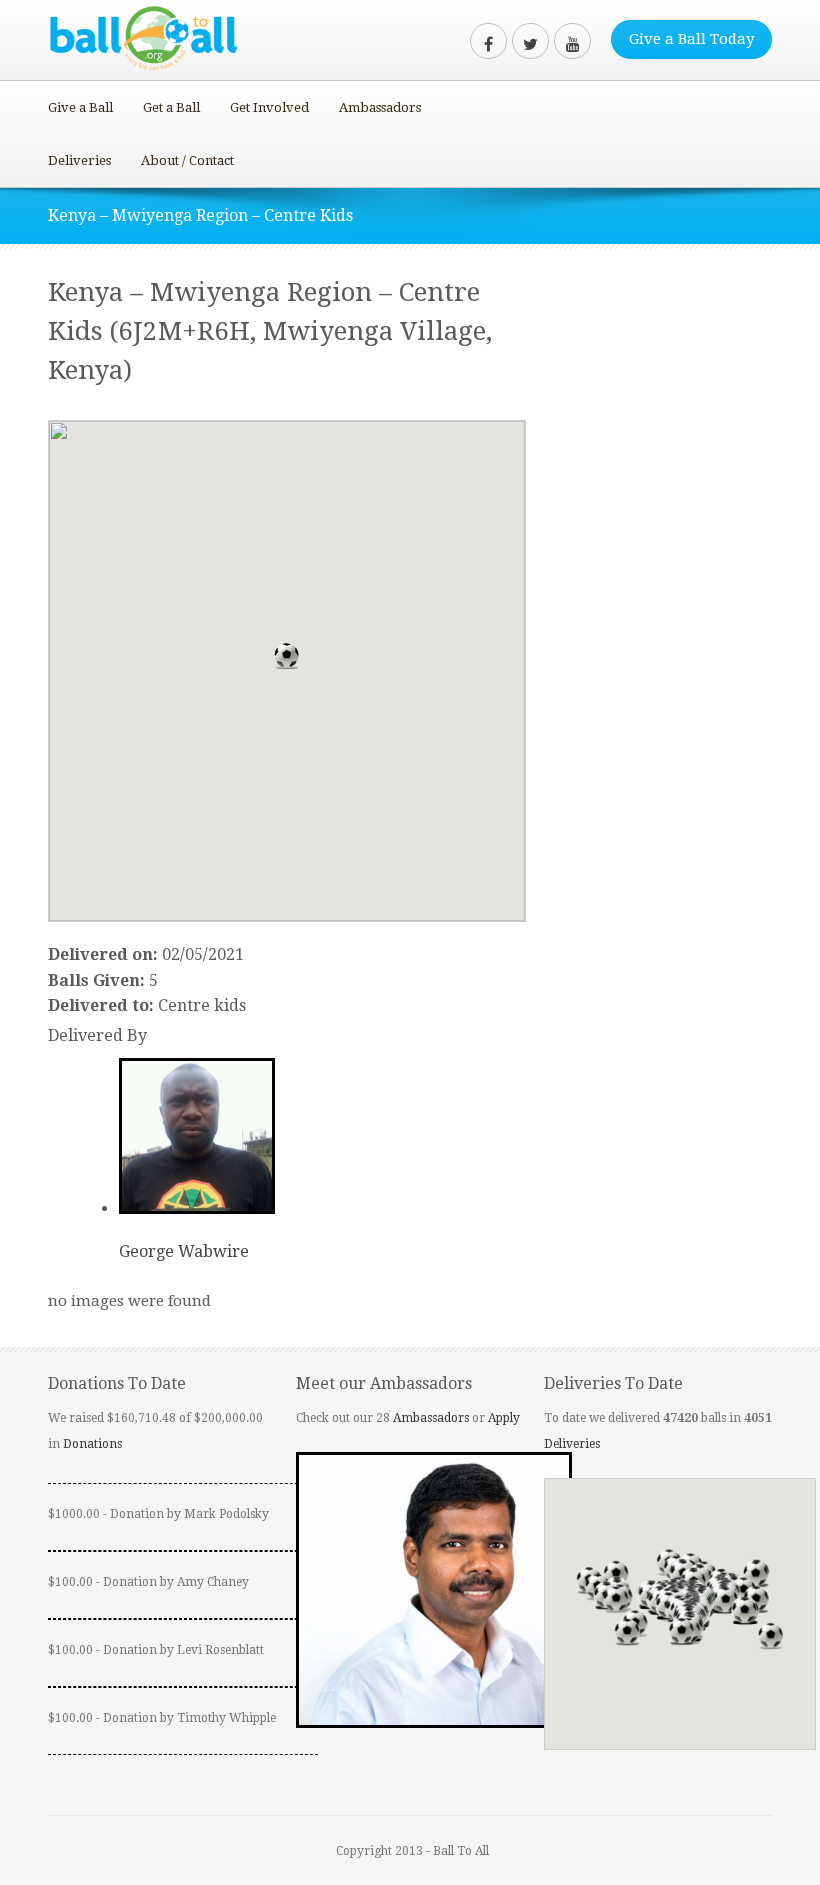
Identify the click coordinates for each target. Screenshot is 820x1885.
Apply (504, 1418)
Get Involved (269, 107)
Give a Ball (80, 107)
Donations (92, 1444)
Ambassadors (380, 107)
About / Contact (187, 160)
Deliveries (79, 160)
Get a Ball (171, 107)
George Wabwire (184, 1251)
